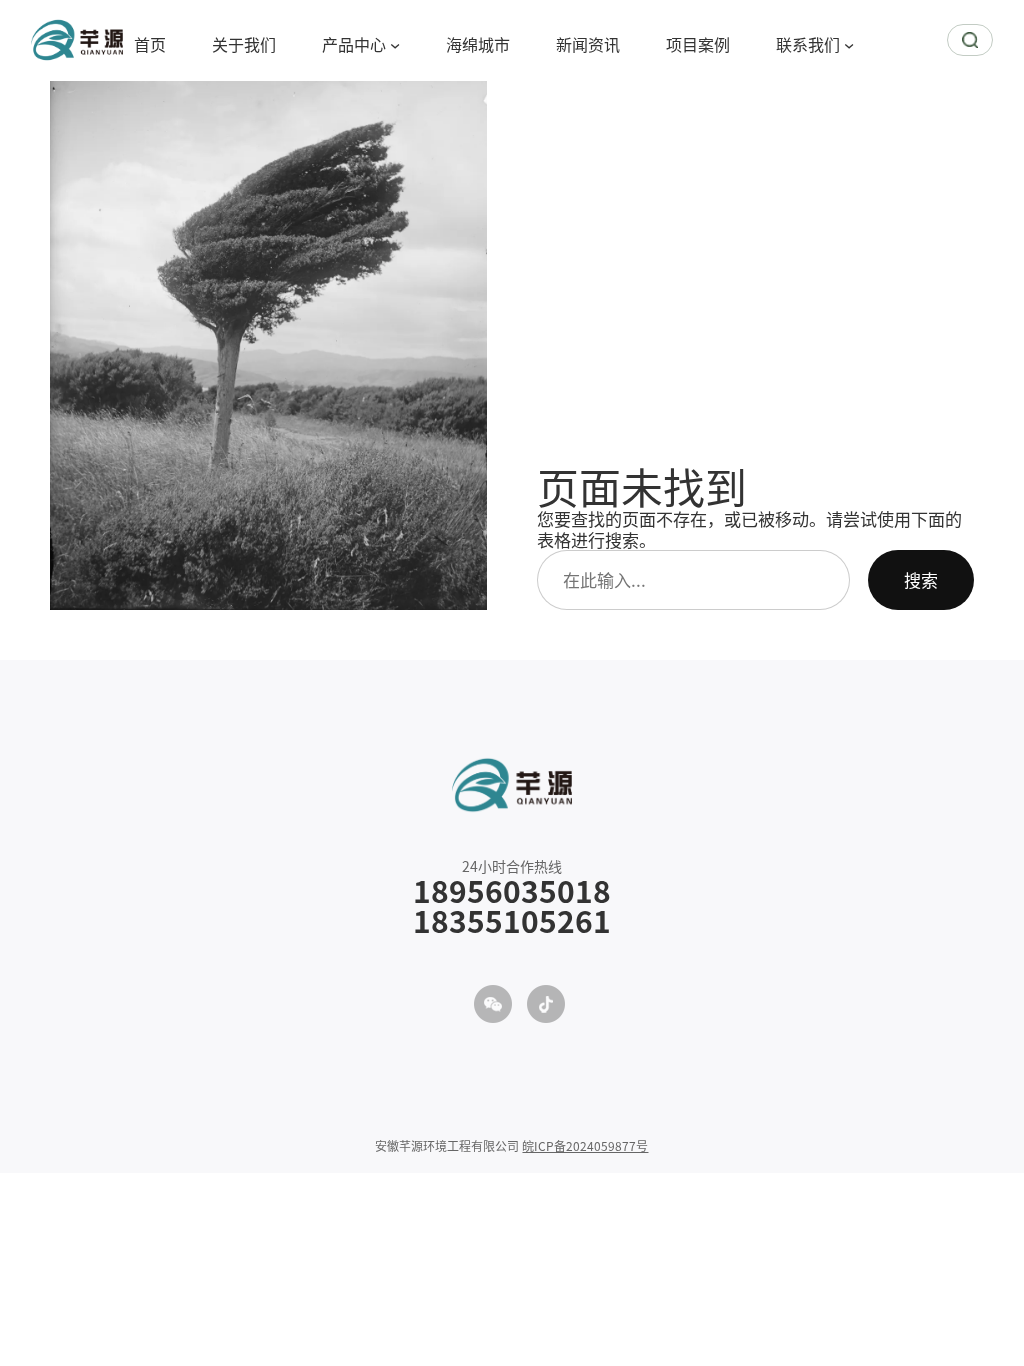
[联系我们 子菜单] (849, 44)
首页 (150, 44)
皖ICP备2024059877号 (585, 1145)
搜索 (921, 579)
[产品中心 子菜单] (395, 44)
